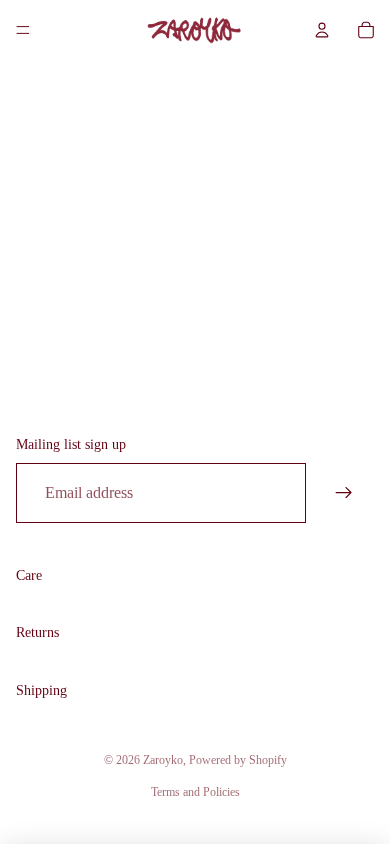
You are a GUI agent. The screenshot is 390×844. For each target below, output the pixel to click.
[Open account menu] (322, 30)
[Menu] (23, 30)
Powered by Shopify (238, 760)
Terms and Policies (195, 792)
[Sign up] (344, 493)
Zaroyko (163, 760)
